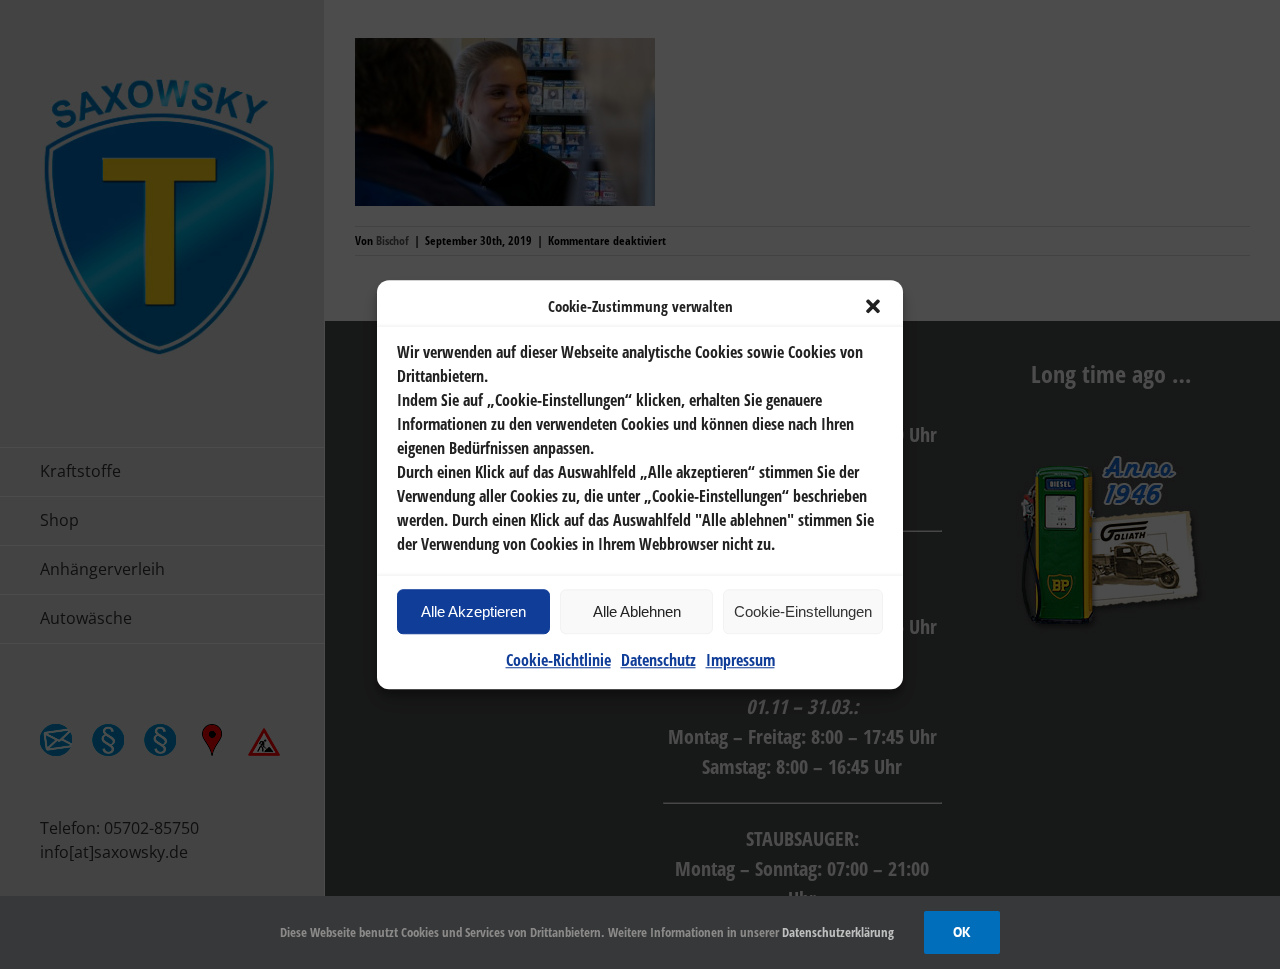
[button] (873, 306)
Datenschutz (658, 660)
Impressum (740, 660)
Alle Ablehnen (637, 611)
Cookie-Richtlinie (558, 660)
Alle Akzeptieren (473, 611)
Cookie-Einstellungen (803, 611)
